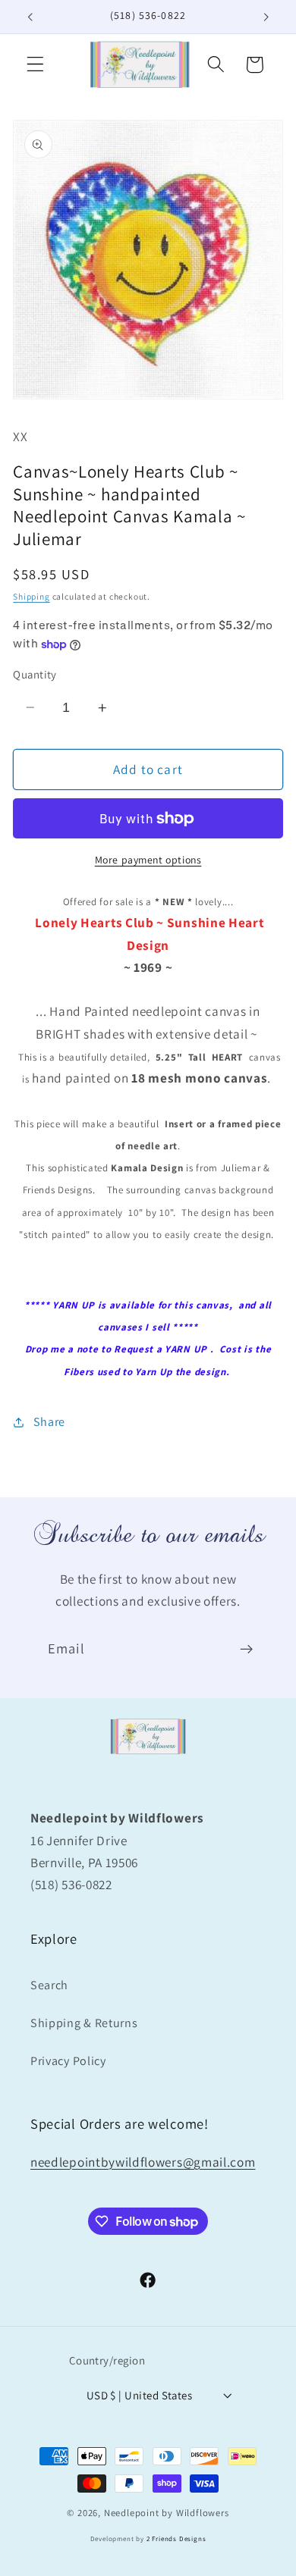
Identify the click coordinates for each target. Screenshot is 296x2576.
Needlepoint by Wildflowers (167, 2513)
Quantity (35, 674)
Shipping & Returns (84, 2023)
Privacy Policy (68, 2061)
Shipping (31, 596)
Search (49, 1985)
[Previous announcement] (30, 17)
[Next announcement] (266, 17)
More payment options (148, 860)
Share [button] (49, 1422)
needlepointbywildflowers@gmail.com (143, 2162)
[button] (35, 65)
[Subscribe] (246, 1650)
